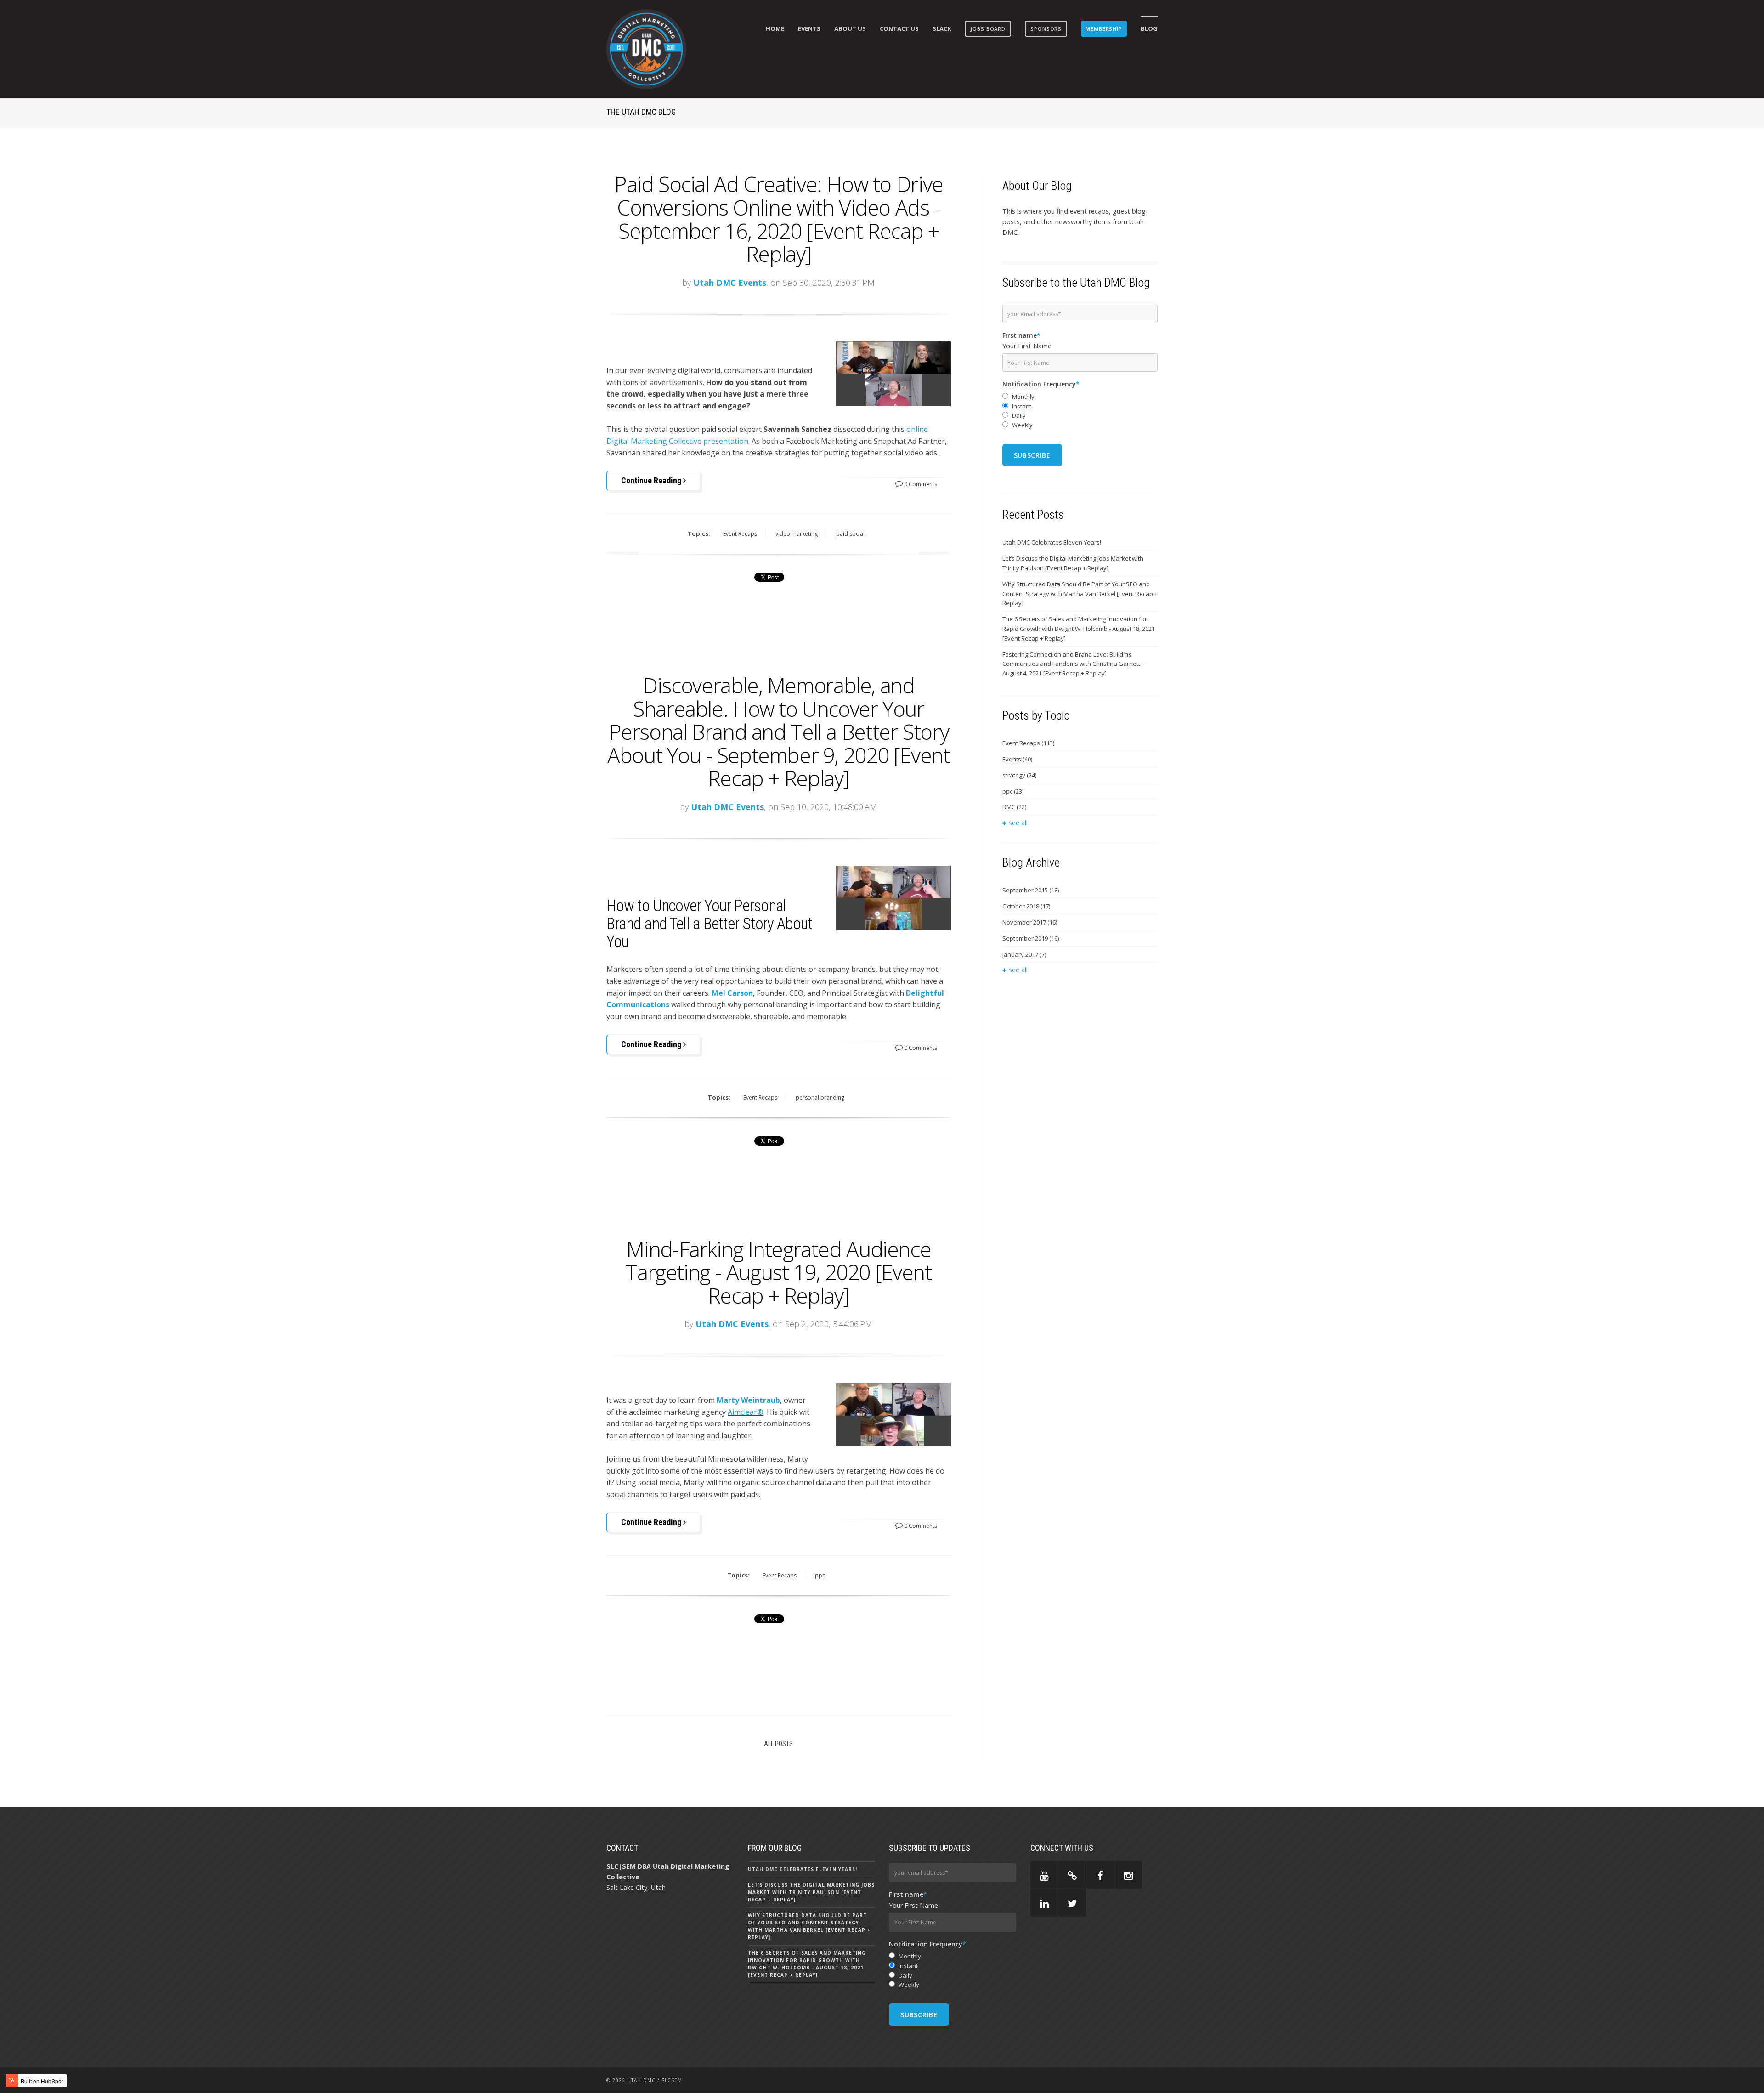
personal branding (820, 1098)
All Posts (778, 1744)
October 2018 (1026, 906)
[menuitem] (988, 29)
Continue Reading (652, 480)
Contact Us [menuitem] (899, 28)
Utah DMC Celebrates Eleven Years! (1052, 542)
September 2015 (1031, 890)
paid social (850, 534)
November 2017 (1030, 922)
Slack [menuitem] (942, 28)
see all (1018, 823)
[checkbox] (1080, 411)
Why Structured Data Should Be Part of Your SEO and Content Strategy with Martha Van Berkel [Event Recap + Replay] (1080, 594)
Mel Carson (732, 993)
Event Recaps (740, 534)
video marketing (797, 534)
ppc (820, 1575)
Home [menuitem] (775, 28)
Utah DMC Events (730, 283)
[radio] (1080, 397)
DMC (1014, 807)
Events (1017, 759)
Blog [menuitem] (1149, 28)
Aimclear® (746, 1412)
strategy (1019, 775)
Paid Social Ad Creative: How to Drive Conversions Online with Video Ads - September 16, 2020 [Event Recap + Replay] (779, 219)
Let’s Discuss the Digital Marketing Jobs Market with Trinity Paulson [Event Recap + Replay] (1073, 563)
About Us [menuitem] (850, 28)
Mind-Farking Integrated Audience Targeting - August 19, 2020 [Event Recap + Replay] (778, 1272)
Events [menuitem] (809, 28)
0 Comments (920, 484)
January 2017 (1024, 954)
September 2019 (1031, 938)
